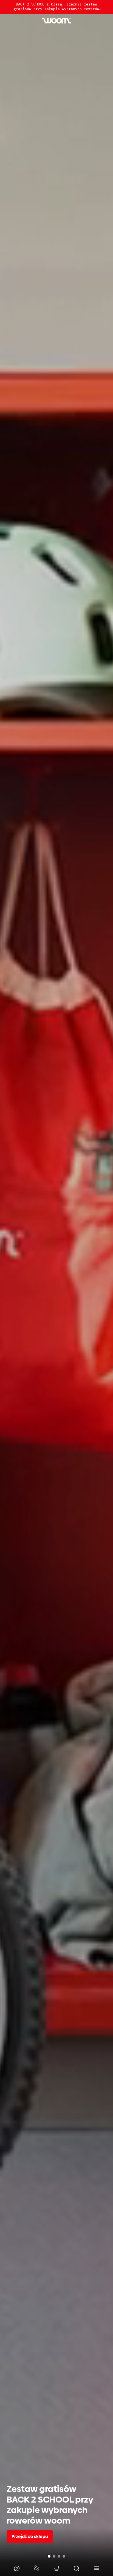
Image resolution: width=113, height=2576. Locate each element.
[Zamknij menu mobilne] (97, 2568)
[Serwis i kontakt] (16, 2568)
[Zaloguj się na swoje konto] (36, 2568)
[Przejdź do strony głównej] (56, 21)
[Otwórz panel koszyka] (56, 2568)
